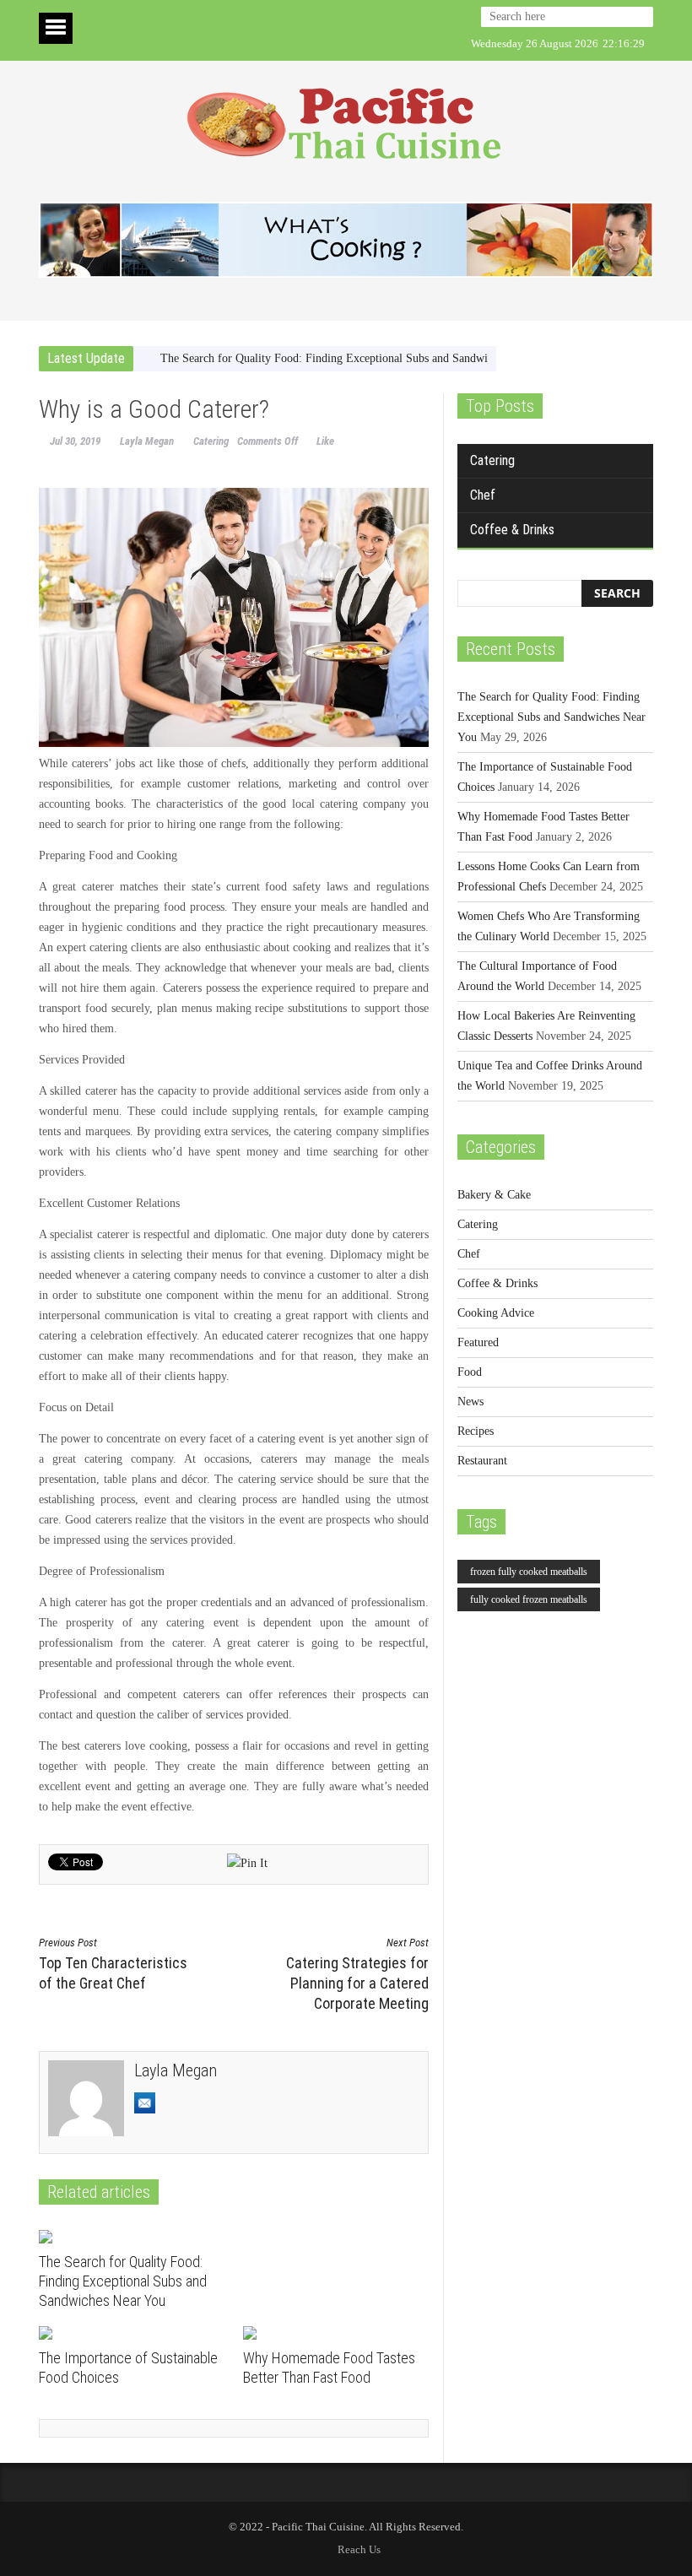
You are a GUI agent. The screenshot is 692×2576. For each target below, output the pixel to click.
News (470, 1402)
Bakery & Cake (494, 1195)
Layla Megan (147, 441)
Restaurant (482, 1461)
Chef (483, 495)
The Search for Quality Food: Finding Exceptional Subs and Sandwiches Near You (358, 358)
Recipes (476, 1431)
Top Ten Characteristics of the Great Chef (113, 1964)
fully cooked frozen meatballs (529, 1599)
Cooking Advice (496, 1313)
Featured (478, 1342)
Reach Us (359, 2549)
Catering (211, 441)
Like (325, 441)
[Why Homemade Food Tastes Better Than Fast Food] (339, 2333)
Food (470, 1372)
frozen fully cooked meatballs (529, 1572)
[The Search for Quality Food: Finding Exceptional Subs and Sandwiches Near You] (135, 2237)
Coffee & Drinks (512, 530)
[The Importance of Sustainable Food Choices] (135, 2333)
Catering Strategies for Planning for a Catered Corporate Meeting (357, 1974)
